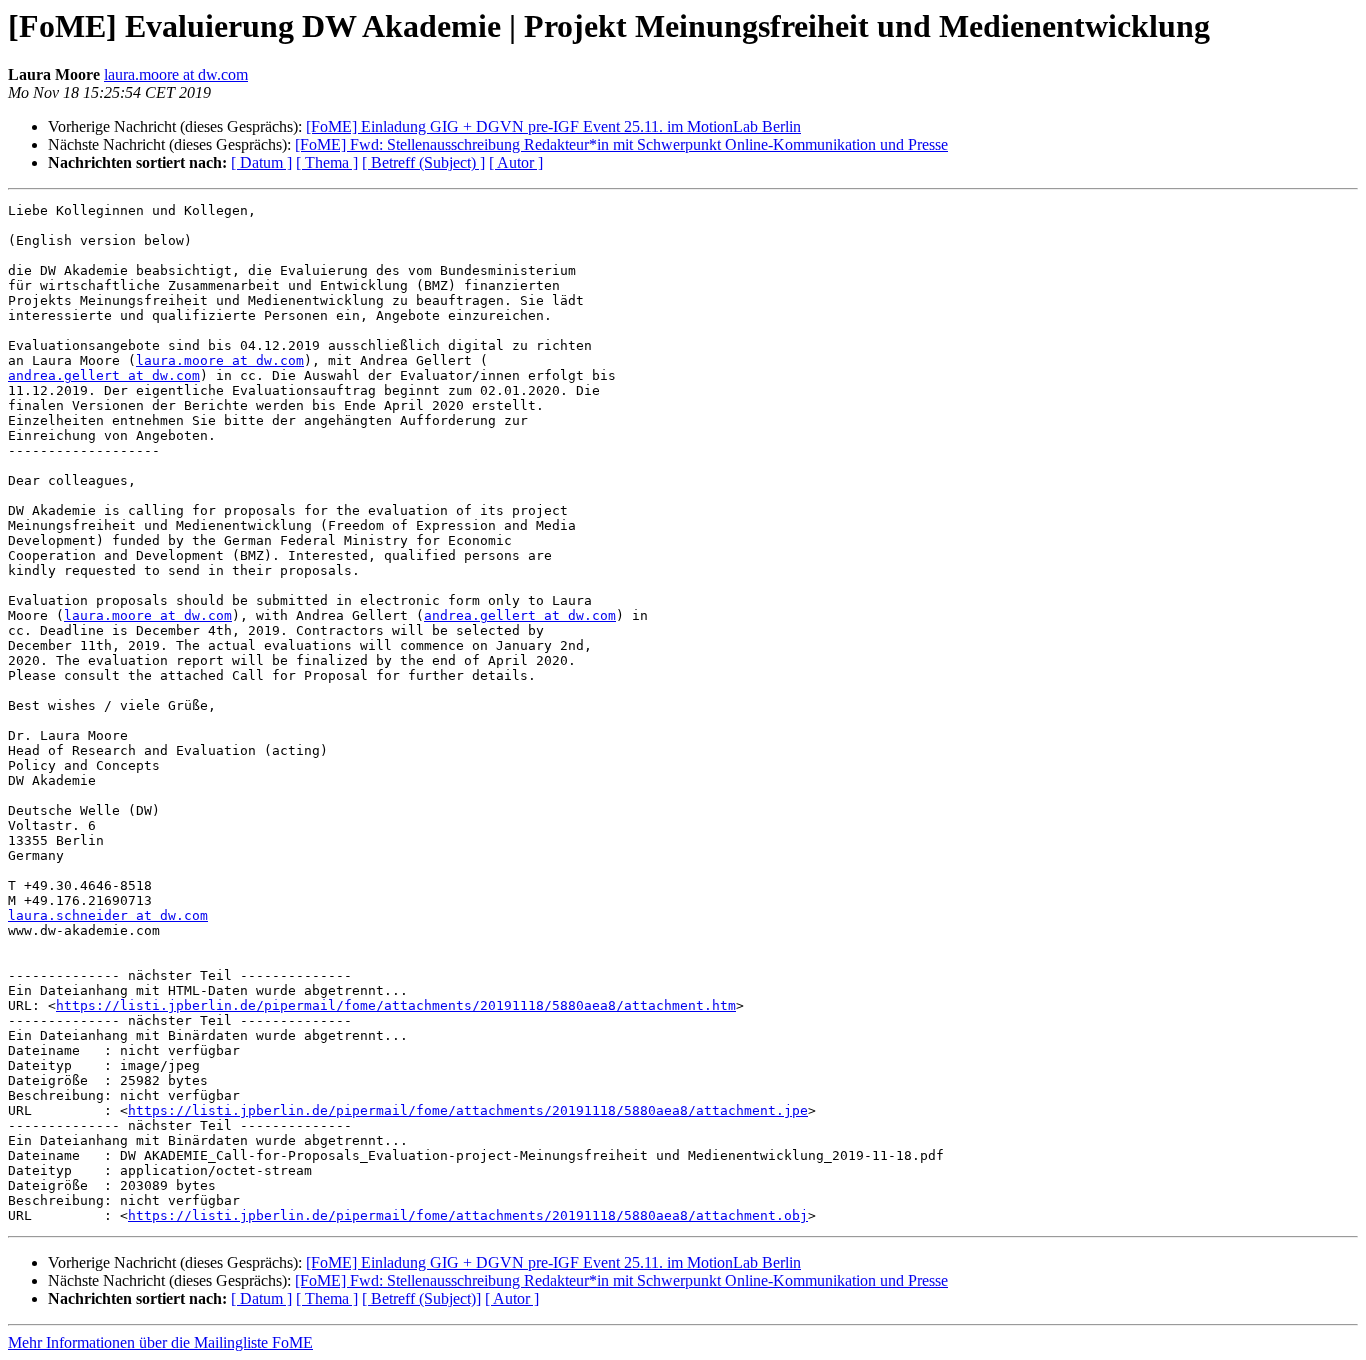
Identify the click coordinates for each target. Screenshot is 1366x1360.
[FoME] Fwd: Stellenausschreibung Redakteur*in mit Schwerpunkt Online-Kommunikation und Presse (621, 144)
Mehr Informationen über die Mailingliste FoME (160, 1342)
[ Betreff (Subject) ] (423, 162)
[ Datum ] (261, 162)
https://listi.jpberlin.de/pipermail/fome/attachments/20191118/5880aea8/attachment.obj (468, 1215)
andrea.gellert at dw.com (104, 375)
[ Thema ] (327, 162)
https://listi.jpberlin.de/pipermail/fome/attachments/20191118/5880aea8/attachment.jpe (468, 1110)
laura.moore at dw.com (176, 74)
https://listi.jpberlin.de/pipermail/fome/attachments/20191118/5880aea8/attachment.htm (396, 1005)
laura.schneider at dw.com (108, 915)
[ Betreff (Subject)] (421, 1298)
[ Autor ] (516, 162)
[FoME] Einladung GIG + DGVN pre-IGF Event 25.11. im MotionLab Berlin (553, 126)
